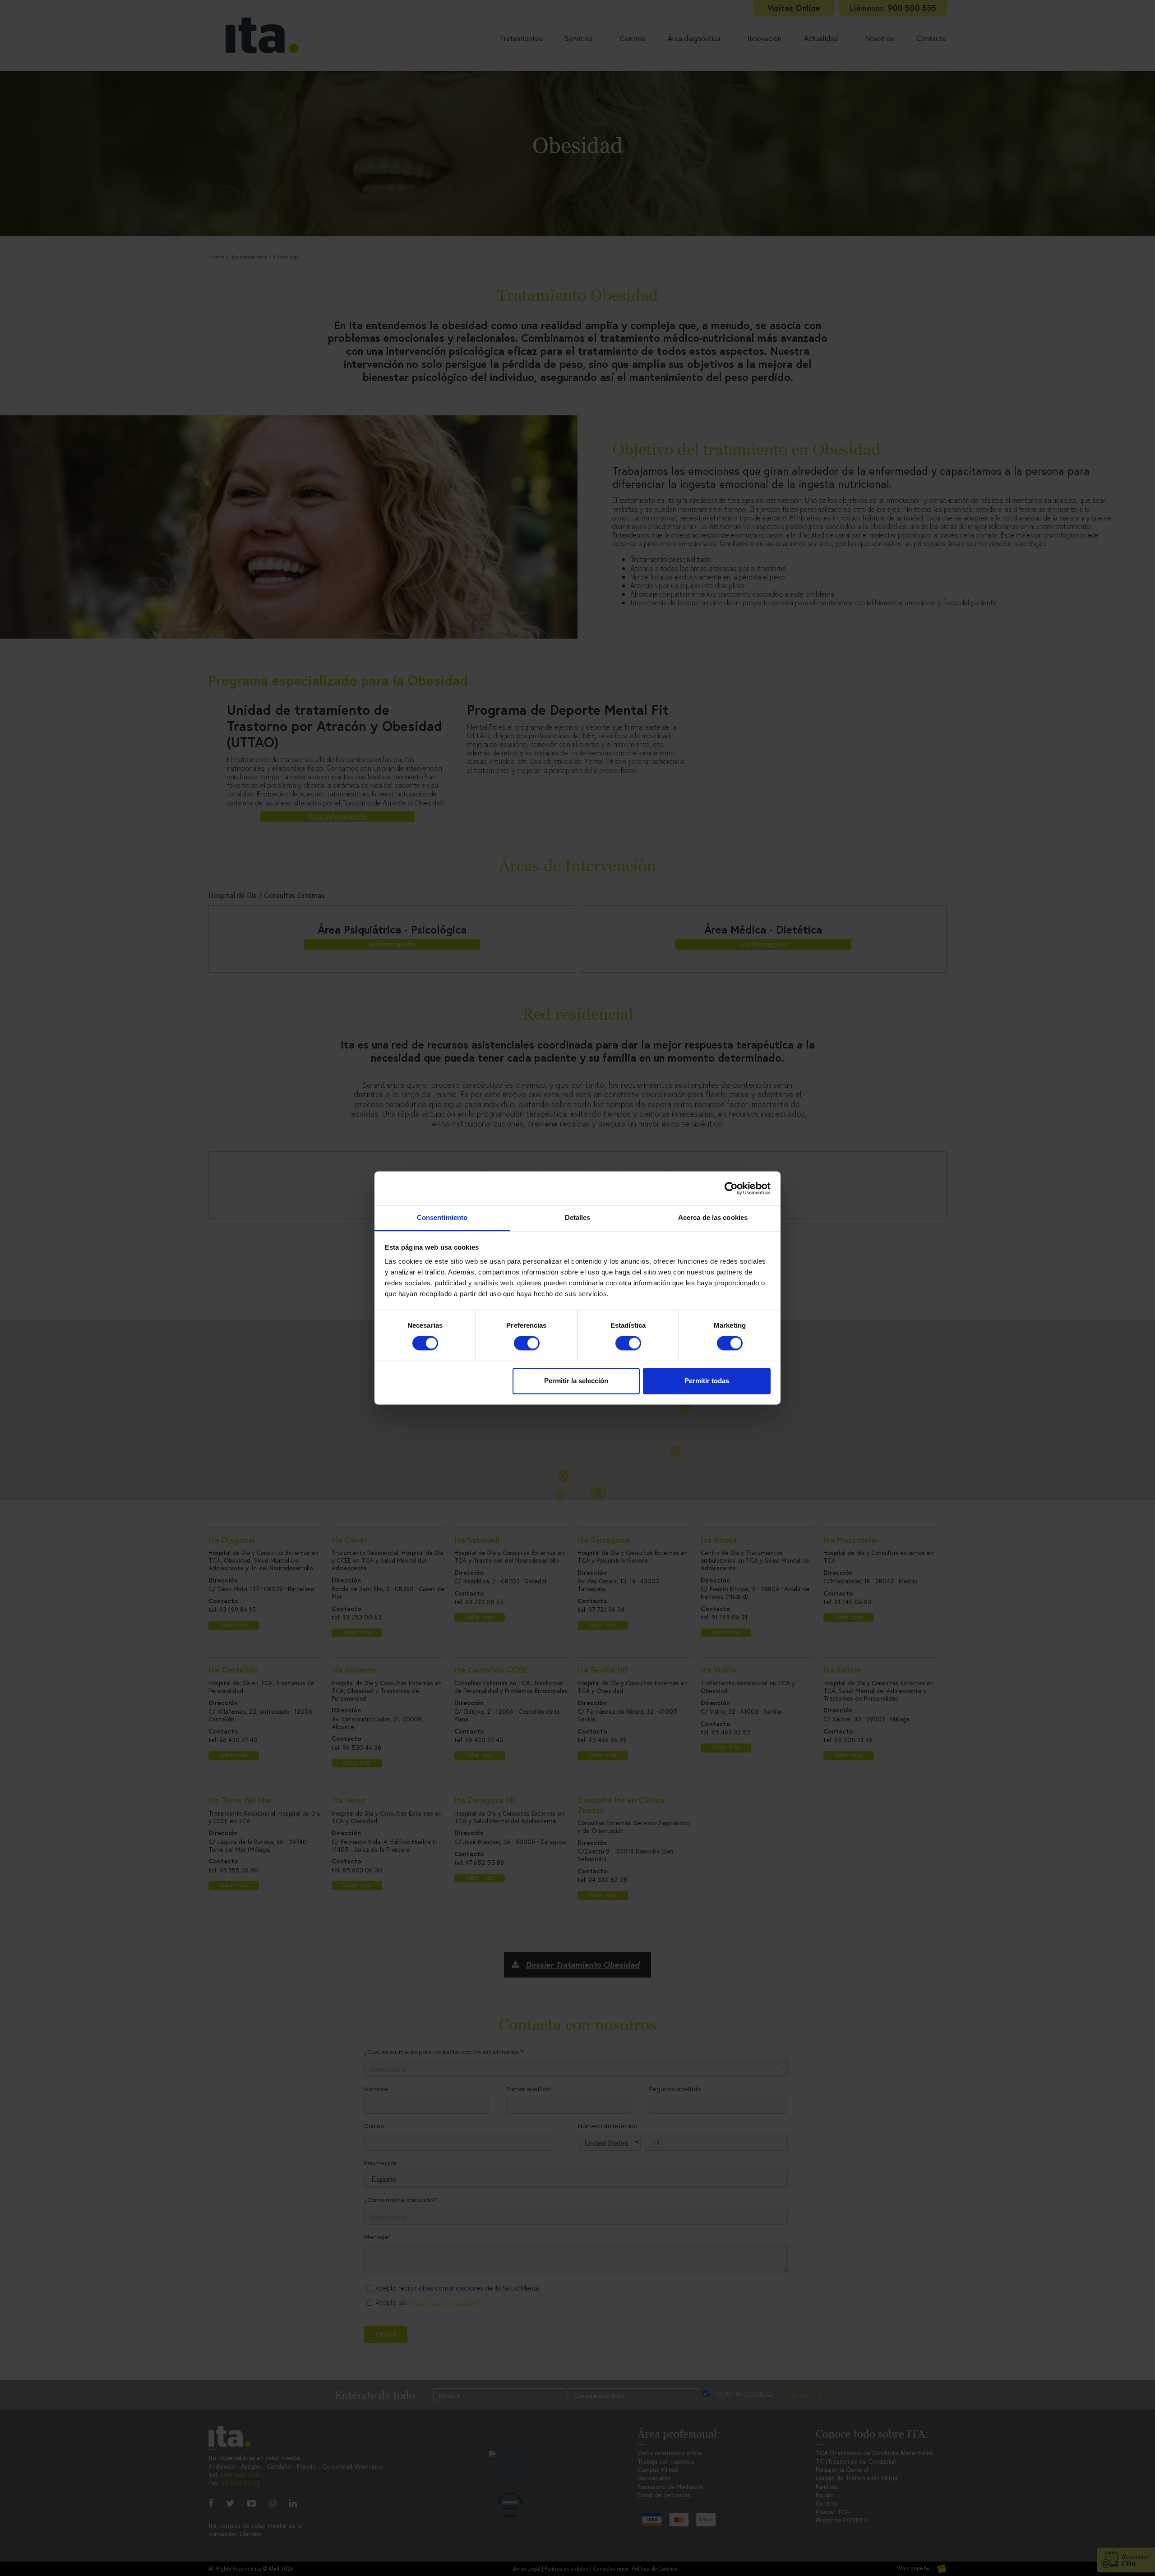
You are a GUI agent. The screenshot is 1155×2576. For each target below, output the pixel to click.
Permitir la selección (576, 1381)
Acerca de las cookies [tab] (713, 1217)
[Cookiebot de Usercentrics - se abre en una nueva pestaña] (731, 1188)
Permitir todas (707, 1381)
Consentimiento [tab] (442, 1217)
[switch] (527, 1343)
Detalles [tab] (578, 1217)
